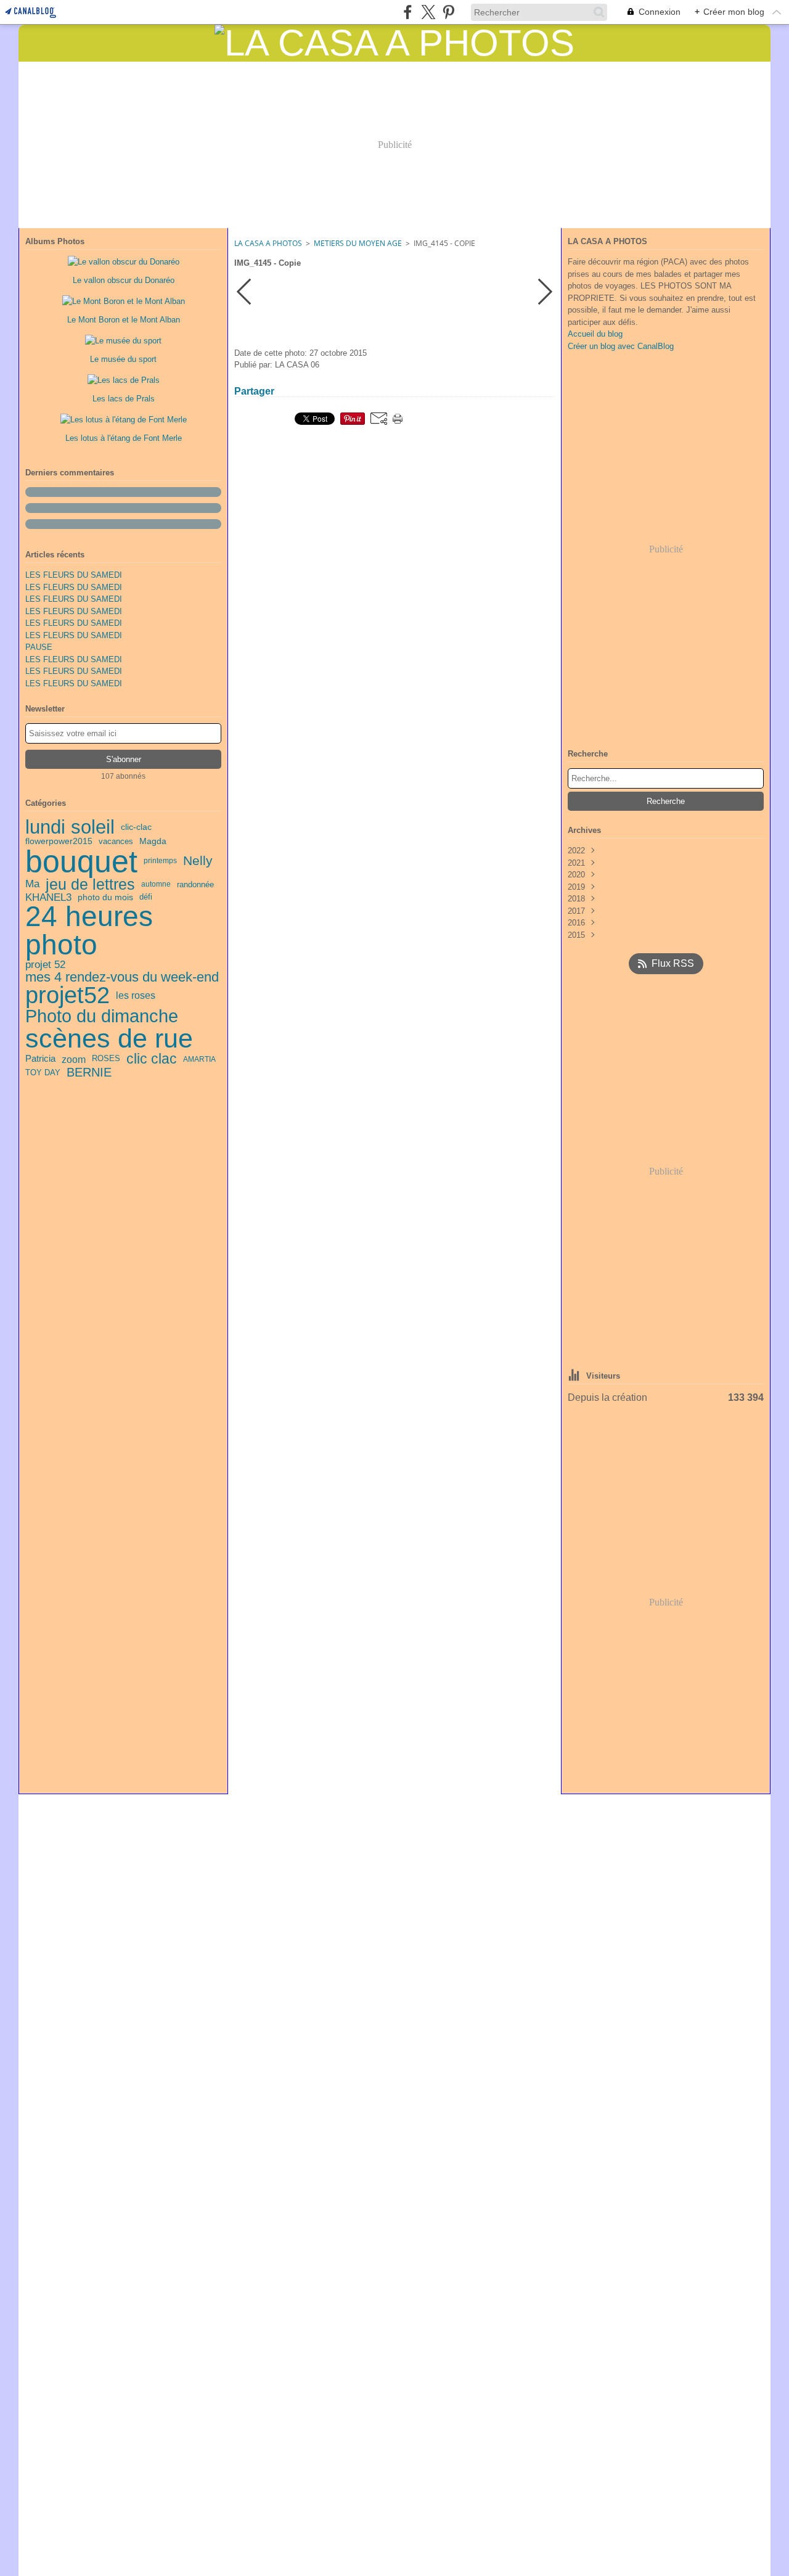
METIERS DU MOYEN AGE (358, 243)
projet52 (67, 995)
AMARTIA (199, 1059)
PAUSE (39, 647)
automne (156, 884)
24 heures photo (89, 931)
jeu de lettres (90, 884)
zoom (74, 1059)
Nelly (198, 861)
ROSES (106, 1059)
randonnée (195, 884)
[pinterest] (448, 12)
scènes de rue (109, 1039)
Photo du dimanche (102, 1016)
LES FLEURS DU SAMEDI (74, 575)
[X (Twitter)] (428, 12)
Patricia (40, 1059)
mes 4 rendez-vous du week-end (122, 977)
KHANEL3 (48, 897)
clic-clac (136, 827)
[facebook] (408, 12)
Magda (153, 841)
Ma (32, 884)
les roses (136, 996)
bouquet (81, 861)
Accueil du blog (595, 334)
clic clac (152, 1059)
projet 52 (45, 965)
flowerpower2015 (59, 842)
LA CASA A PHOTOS (268, 243)
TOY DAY (43, 1073)
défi (146, 897)
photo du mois (105, 898)
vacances (116, 841)
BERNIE (89, 1072)
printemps (160, 861)
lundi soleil (70, 827)
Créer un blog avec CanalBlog (621, 346)
